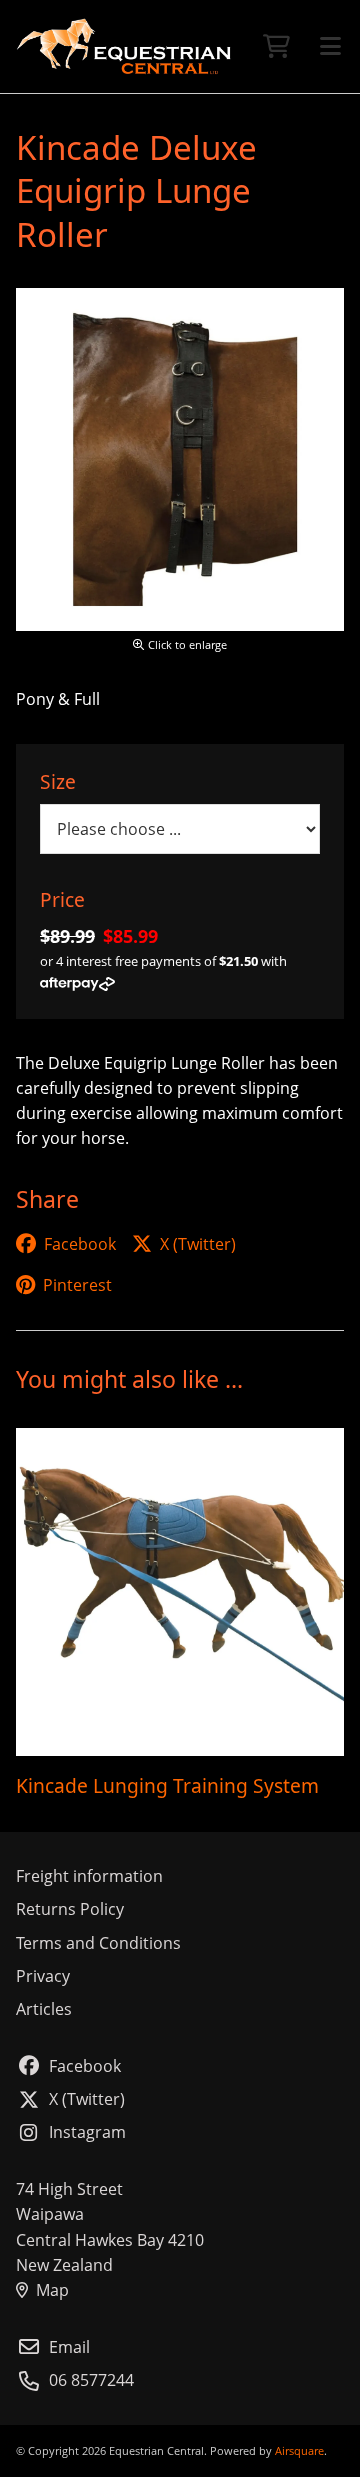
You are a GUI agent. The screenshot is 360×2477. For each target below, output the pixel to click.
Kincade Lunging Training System (167, 1785)
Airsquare (299, 2450)
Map (52, 2290)
